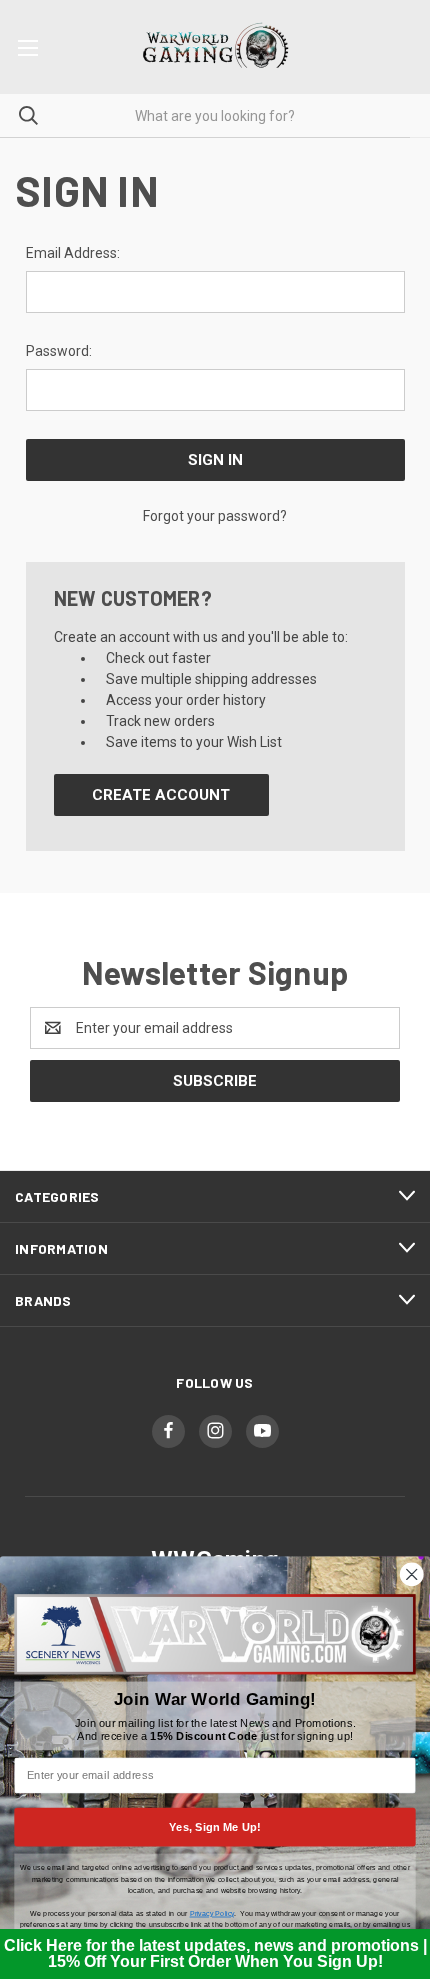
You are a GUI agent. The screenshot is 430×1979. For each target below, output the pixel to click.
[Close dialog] (411, 1574)
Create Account (161, 795)
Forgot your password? (215, 516)
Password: (59, 351)
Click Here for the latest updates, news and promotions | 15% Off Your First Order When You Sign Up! (215, 1953)
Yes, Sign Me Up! (215, 1827)
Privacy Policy (212, 1913)
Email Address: (73, 253)
